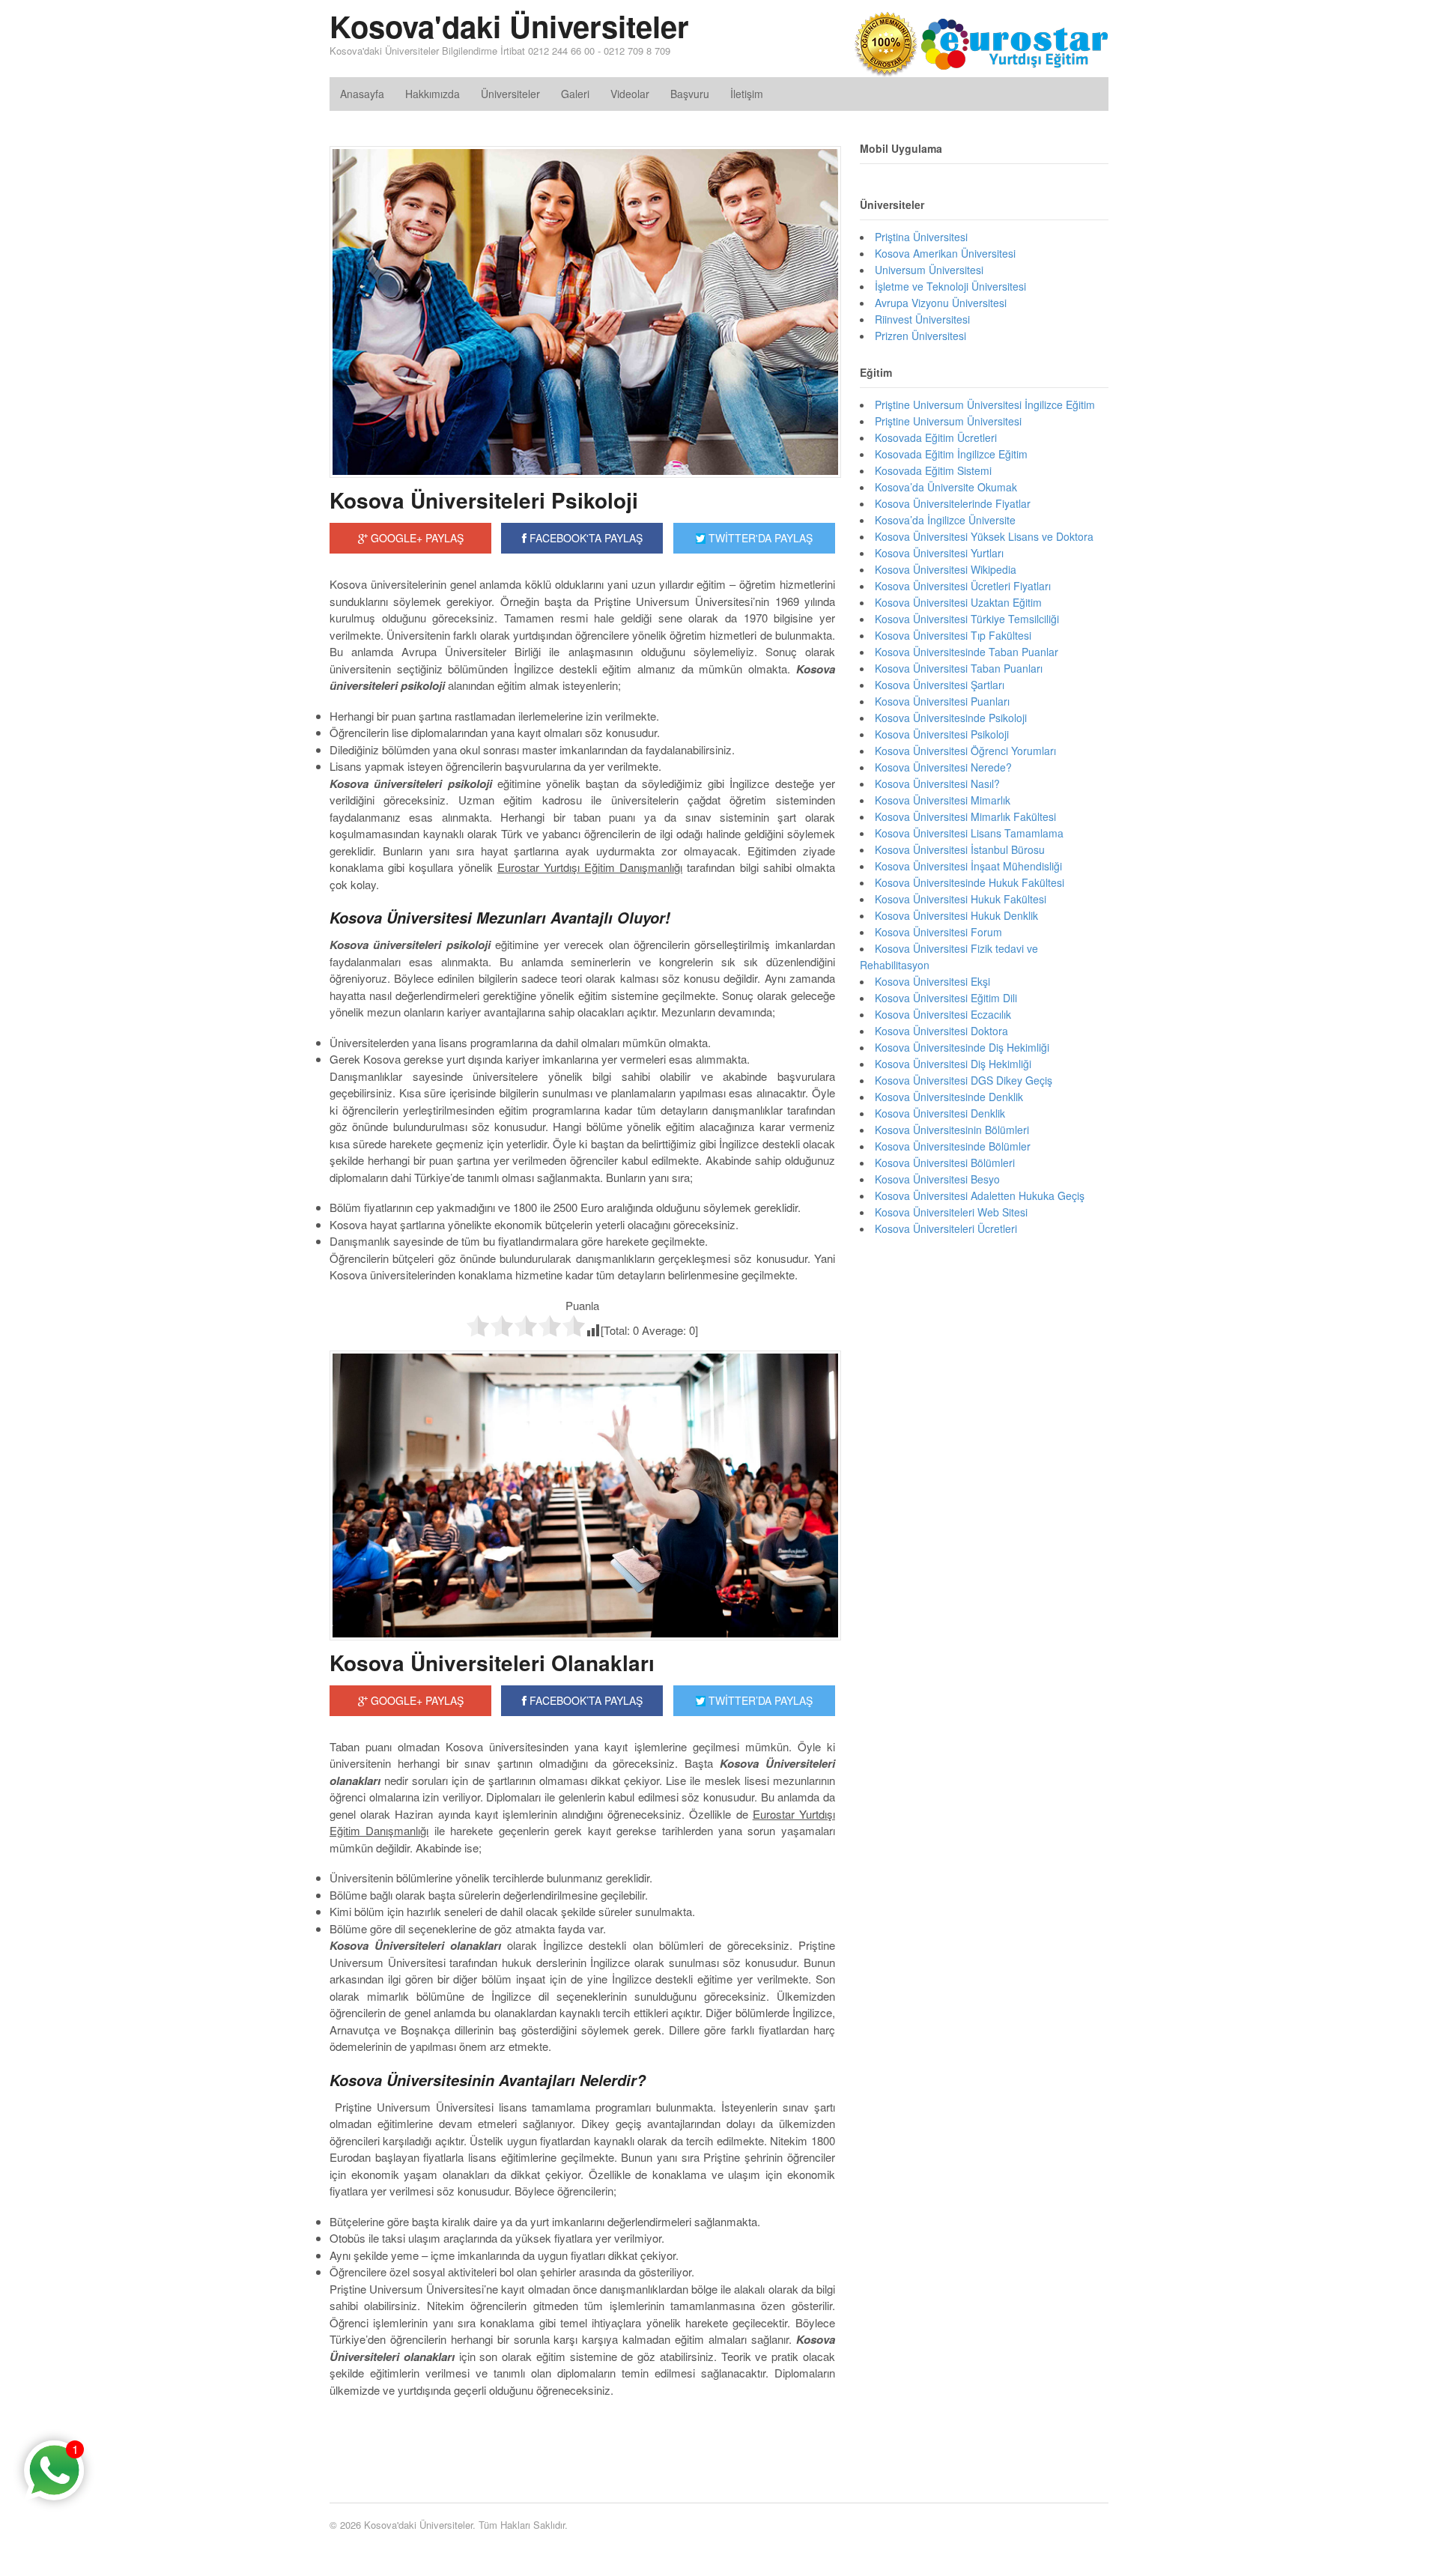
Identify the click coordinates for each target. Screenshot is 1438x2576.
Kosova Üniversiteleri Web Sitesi (951, 1212)
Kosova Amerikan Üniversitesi (945, 253)
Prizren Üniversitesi (920, 336)
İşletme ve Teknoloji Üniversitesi (950, 286)
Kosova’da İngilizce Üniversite (945, 520)
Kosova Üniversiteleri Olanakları (492, 1663)
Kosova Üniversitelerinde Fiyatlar (953, 503)
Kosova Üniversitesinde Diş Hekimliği (962, 1047)
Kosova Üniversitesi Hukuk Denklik (956, 915)
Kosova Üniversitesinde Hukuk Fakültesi (970, 882)
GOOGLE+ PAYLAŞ (416, 538)
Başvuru (690, 94)
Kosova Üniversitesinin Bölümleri (952, 1130)
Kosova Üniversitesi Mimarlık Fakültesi (965, 816)
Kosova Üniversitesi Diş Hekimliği (953, 1064)
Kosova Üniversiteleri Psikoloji (484, 500)
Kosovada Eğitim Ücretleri (936, 437)
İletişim (747, 94)
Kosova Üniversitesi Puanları (942, 701)
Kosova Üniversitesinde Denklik (949, 1097)
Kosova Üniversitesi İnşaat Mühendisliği (968, 866)
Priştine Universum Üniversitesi (948, 421)
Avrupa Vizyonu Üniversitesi (941, 303)
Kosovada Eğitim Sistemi (933, 470)
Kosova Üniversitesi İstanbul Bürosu (960, 849)
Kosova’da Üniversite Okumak (946, 487)
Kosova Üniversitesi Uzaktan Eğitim (958, 602)
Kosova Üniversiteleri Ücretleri (946, 1228)
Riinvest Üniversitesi (922, 319)
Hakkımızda (433, 94)
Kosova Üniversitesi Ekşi (932, 981)
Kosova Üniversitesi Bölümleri (945, 1163)
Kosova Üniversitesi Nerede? (943, 767)
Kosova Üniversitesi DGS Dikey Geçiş (964, 1080)
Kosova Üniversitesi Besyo (937, 1179)
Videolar (630, 94)
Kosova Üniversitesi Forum (938, 932)
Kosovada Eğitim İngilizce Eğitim (951, 454)
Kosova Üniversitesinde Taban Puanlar (967, 652)
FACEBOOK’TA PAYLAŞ (585, 1700)
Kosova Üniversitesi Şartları (940, 685)
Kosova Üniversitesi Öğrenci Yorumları (965, 751)
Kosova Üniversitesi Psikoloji (942, 734)
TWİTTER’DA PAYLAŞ (759, 1700)
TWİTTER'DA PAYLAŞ (759, 538)
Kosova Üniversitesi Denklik (940, 1113)
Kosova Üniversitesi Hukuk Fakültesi (961, 899)
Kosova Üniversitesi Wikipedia (946, 569)
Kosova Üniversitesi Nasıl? (937, 784)
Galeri (575, 94)
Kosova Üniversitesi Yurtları (939, 553)
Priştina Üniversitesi (921, 237)
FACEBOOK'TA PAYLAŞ (585, 538)
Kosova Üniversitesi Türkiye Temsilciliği (967, 619)
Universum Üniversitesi (929, 270)
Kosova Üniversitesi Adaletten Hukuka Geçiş (980, 1195)
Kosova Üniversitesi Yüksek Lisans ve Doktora (984, 536)
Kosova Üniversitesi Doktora (941, 1031)
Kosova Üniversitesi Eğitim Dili (946, 998)
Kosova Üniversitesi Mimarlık (943, 800)
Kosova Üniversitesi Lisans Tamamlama (969, 833)
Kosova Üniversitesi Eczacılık (943, 1014)
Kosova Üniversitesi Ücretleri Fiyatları (963, 586)
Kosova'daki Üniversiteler (509, 26)
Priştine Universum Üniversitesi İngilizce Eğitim (985, 404)
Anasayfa (362, 94)
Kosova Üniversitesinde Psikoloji (951, 718)
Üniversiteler (510, 94)
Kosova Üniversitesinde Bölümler (953, 1146)
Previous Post (582, 2435)
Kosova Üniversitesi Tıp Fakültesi (953, 635)
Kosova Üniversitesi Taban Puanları (959, 668)
